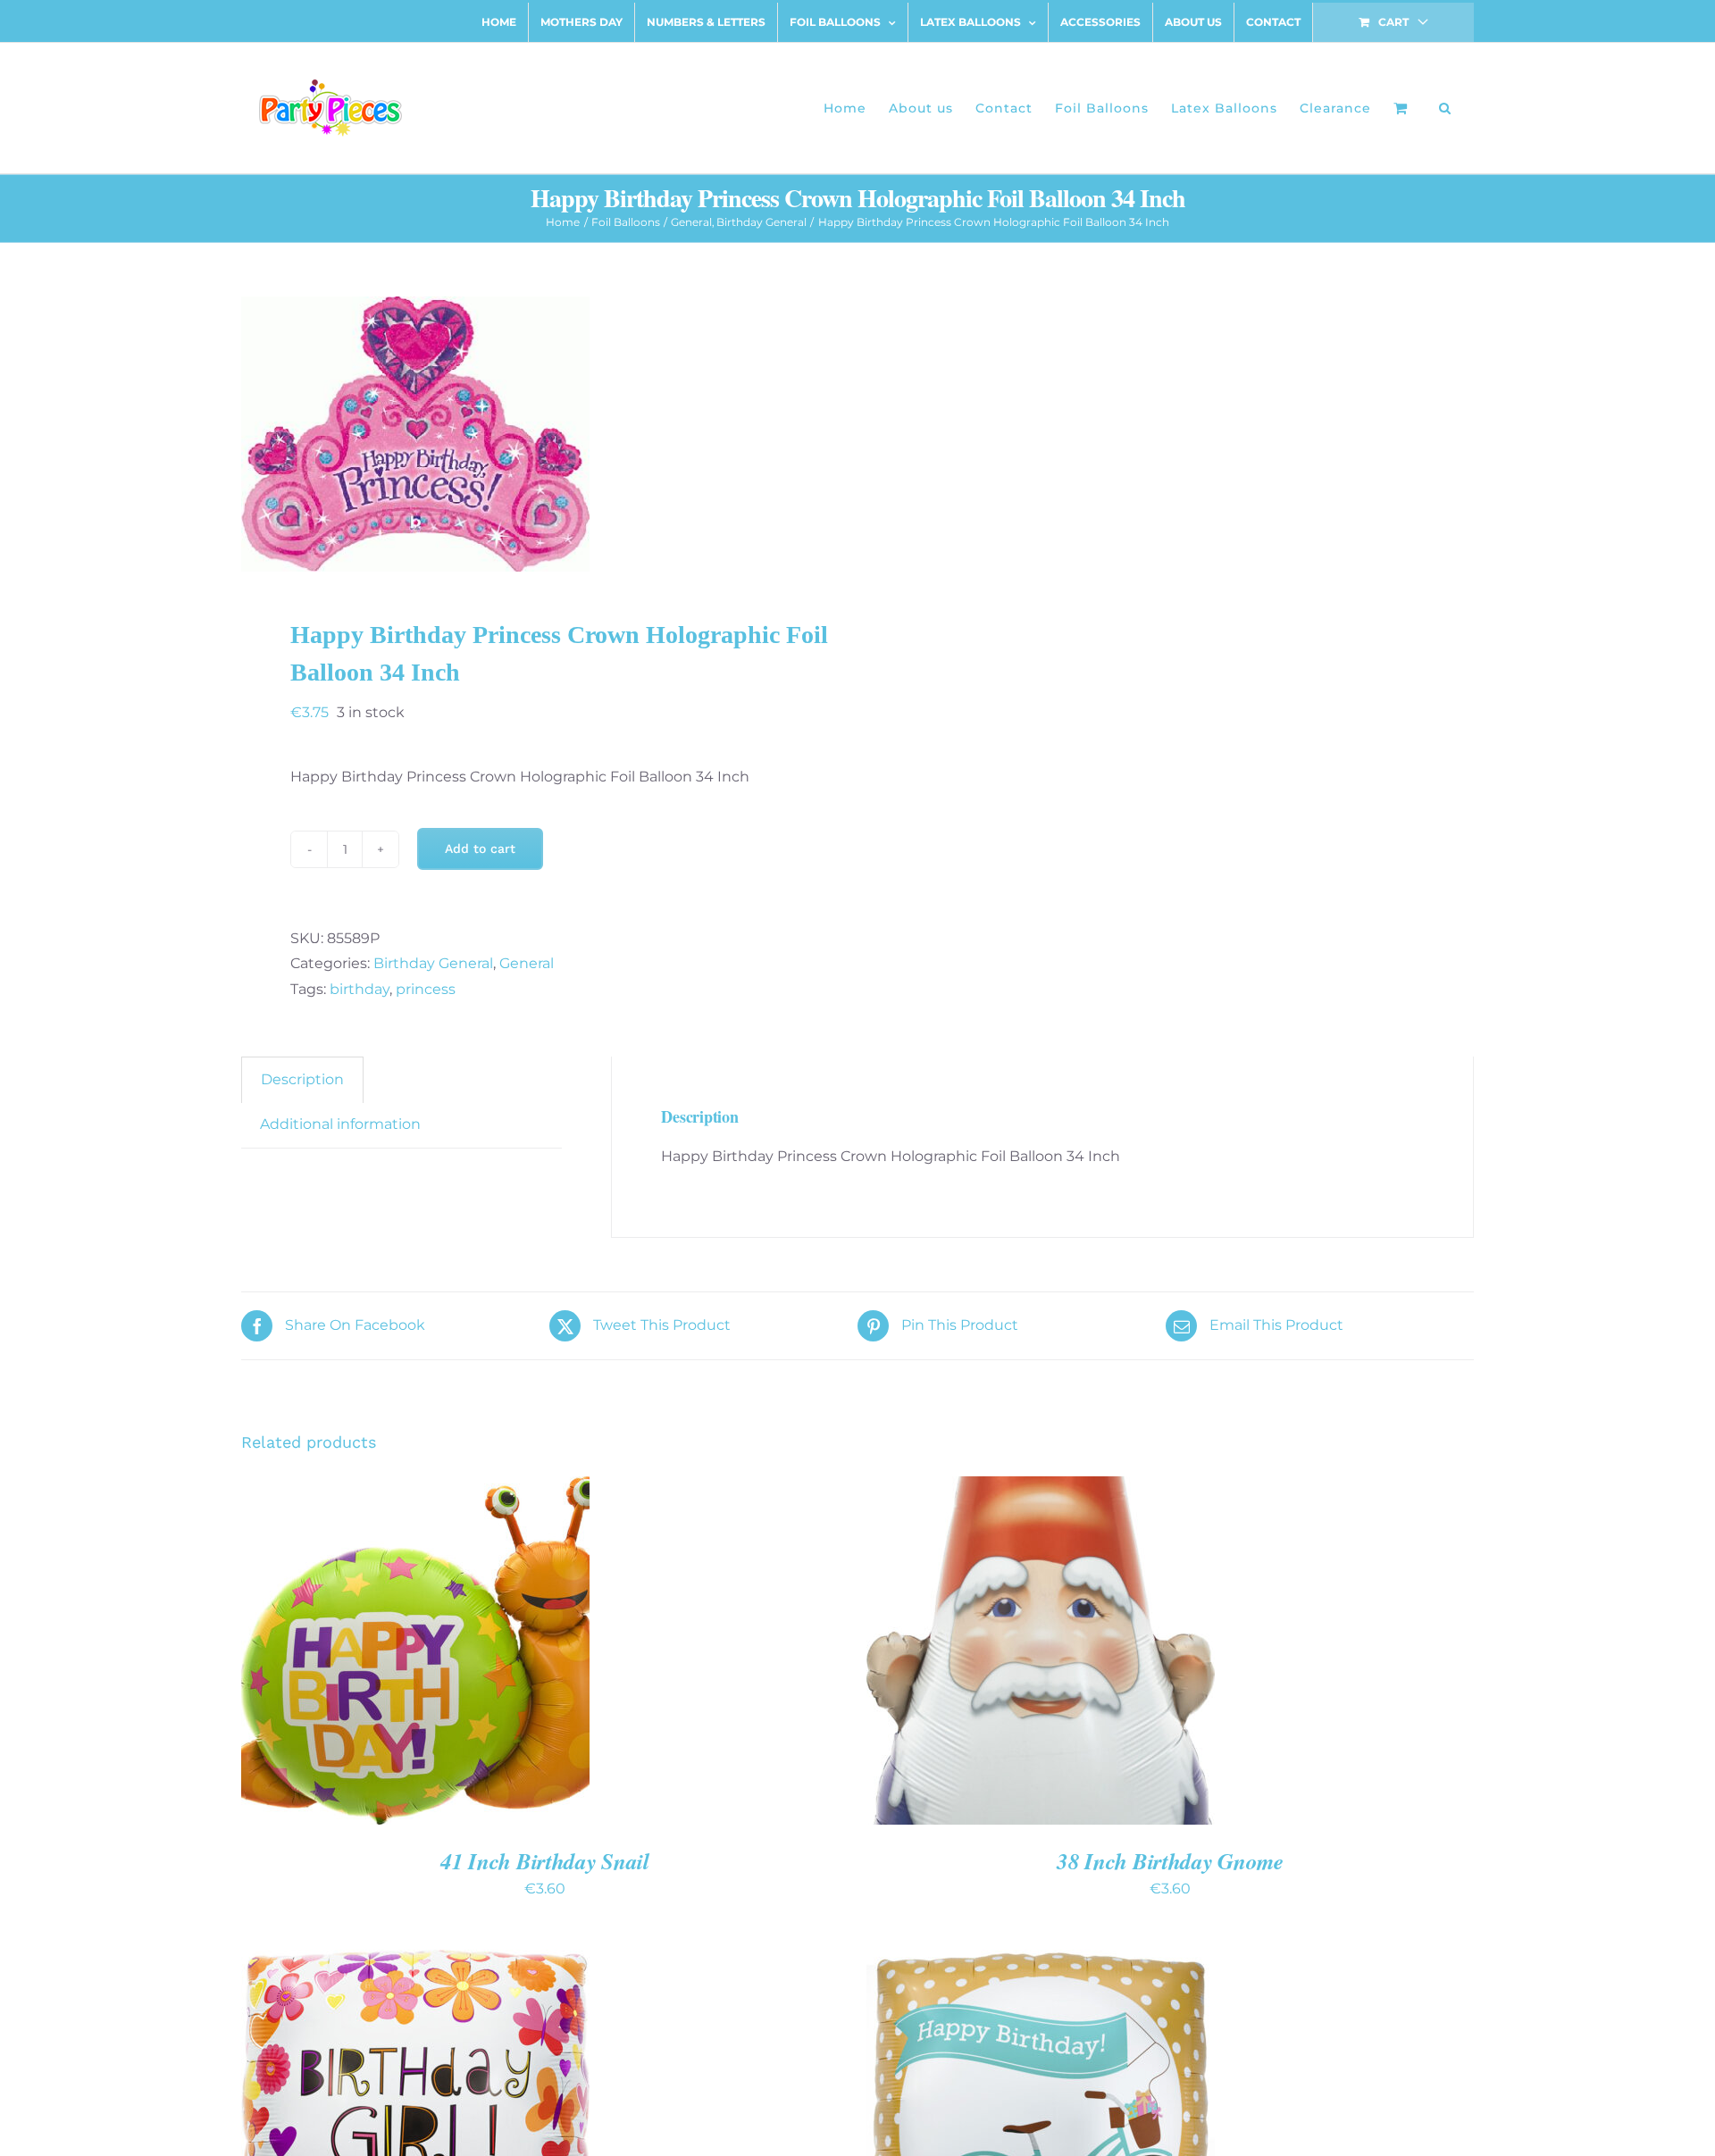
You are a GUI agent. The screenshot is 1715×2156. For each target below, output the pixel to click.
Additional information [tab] (340, 1124)
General (527, 963)
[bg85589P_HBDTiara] (537, 434)
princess (426, 989)
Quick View (478, 1652)
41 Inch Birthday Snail (544, 1861)
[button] (1445, 108)
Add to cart (480, 848)
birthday (360, 989)
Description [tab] (302, 1079)
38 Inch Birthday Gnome (1170, 1861)
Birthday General (433, 963)
